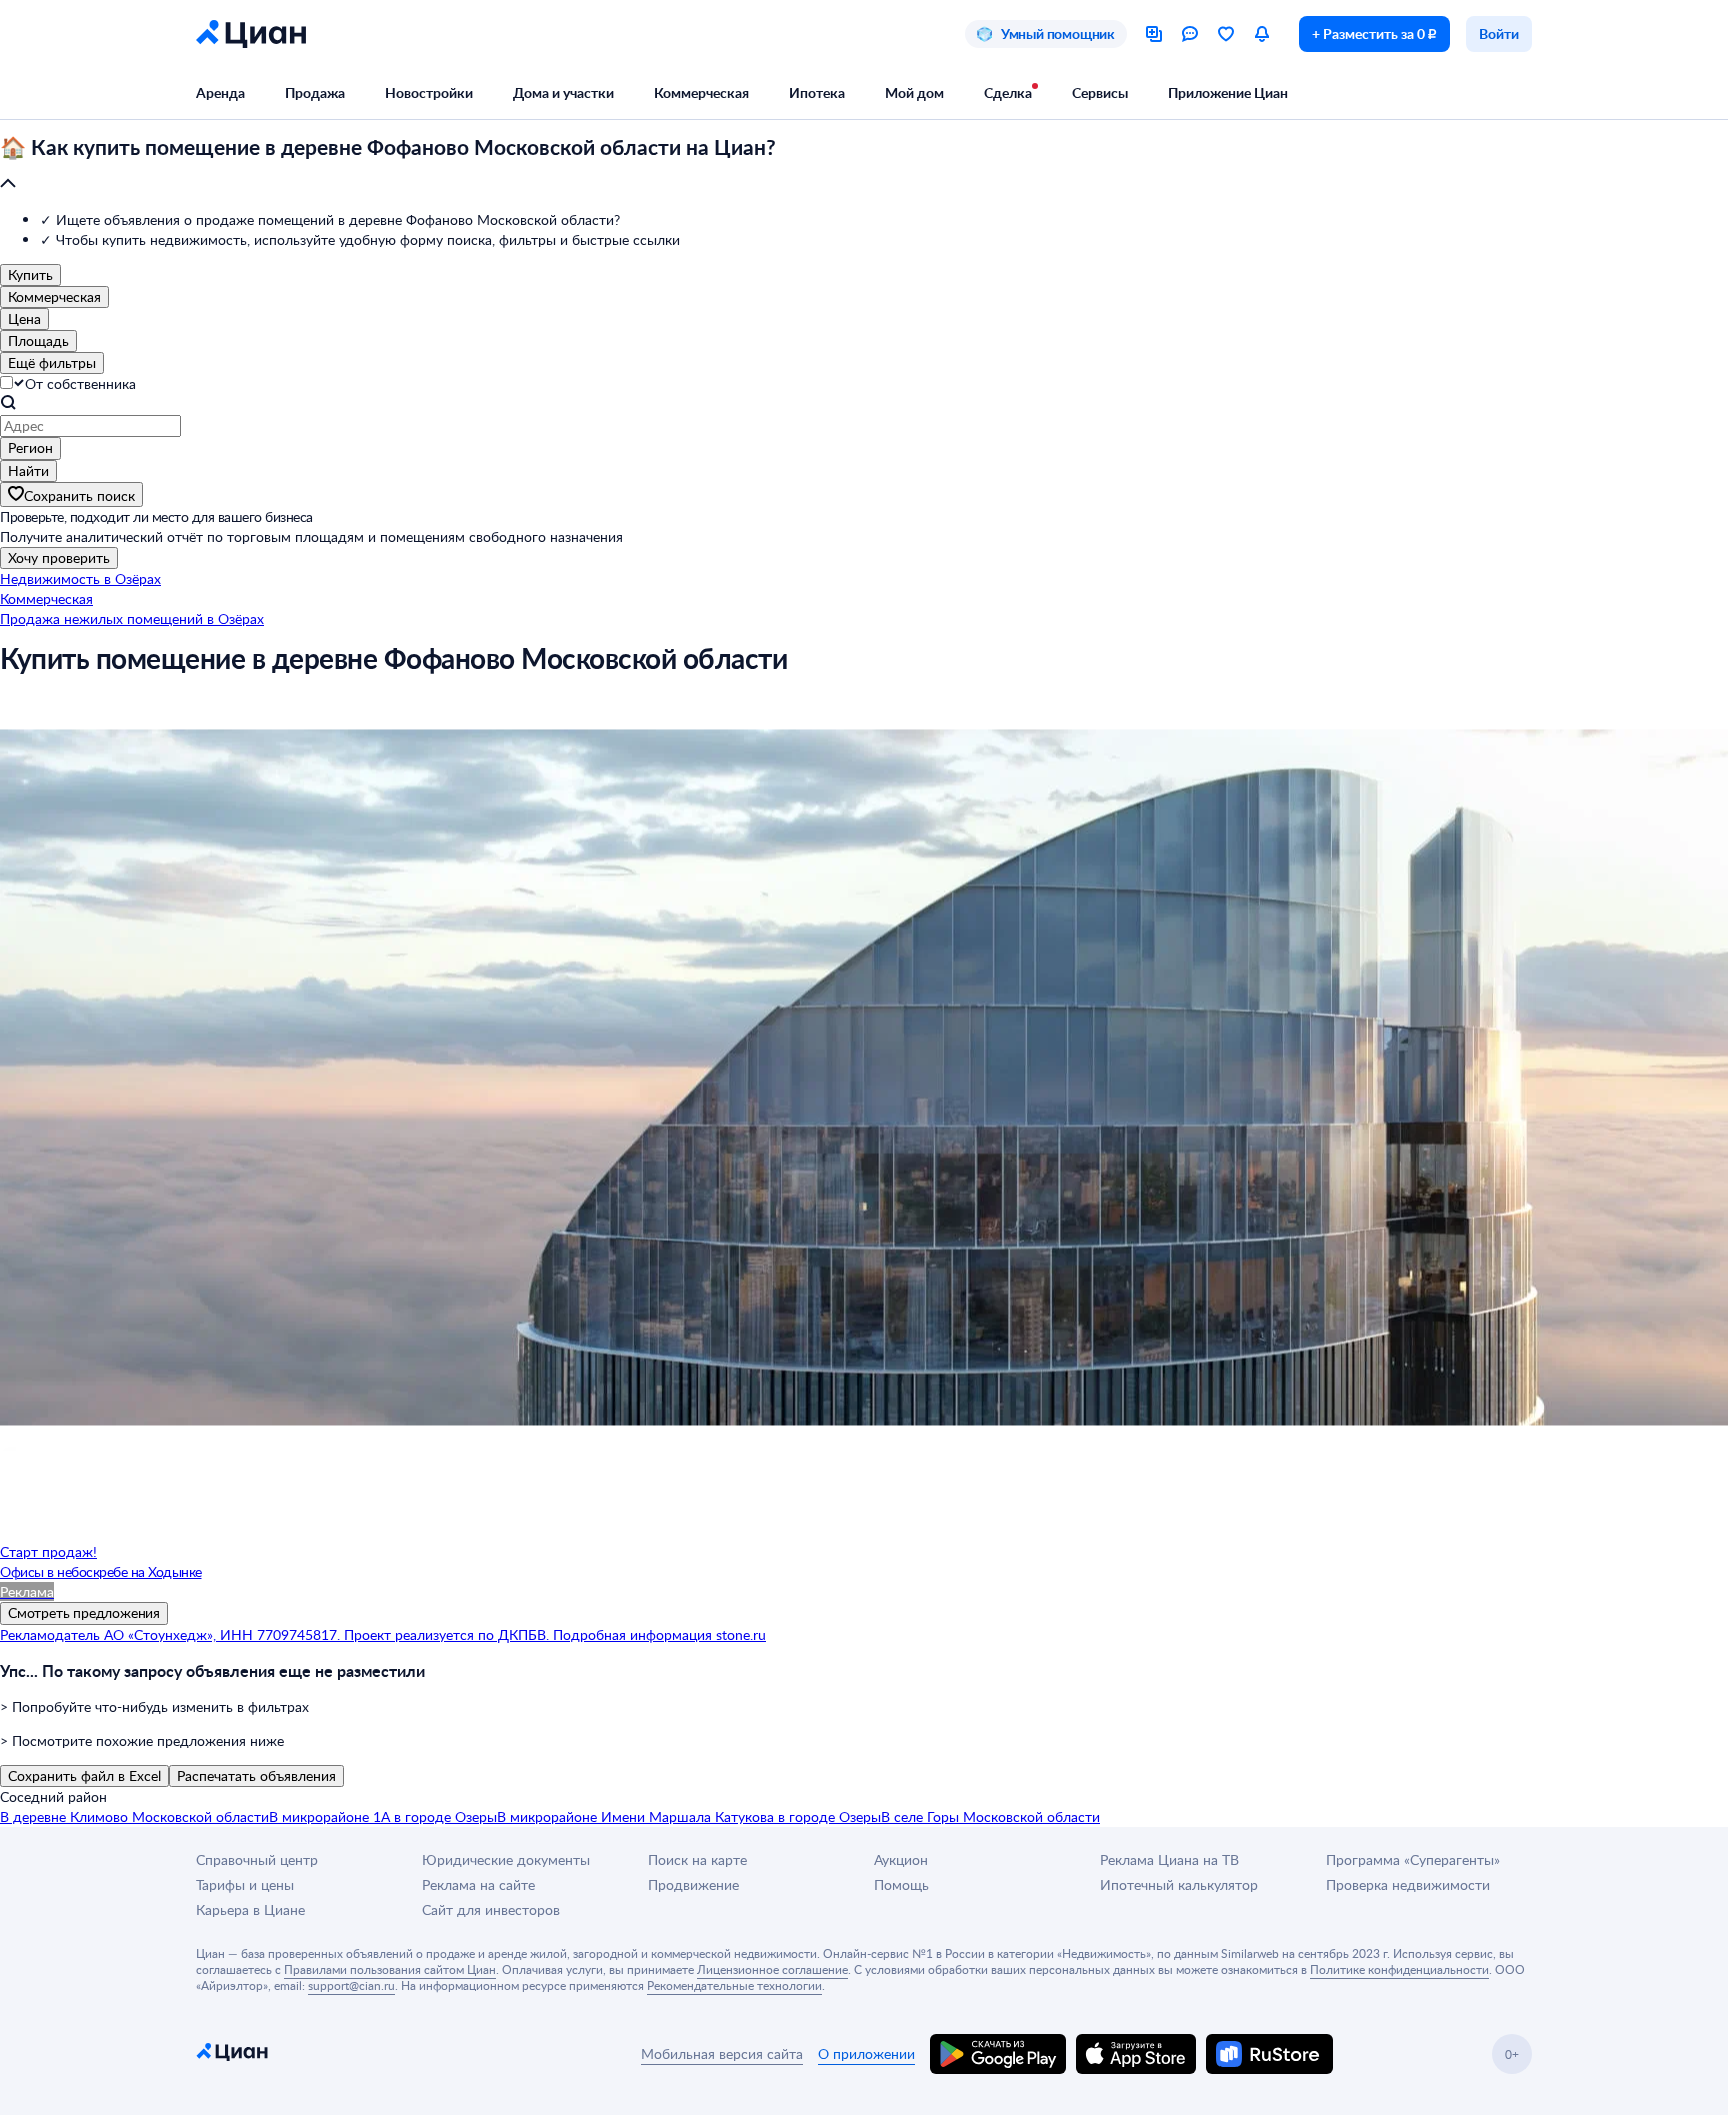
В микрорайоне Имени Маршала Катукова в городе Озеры (689, 1816)
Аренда (220, 92)
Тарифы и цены (245, 1884)
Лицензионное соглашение (772, 1969)
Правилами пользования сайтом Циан (390, 1969)
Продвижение (693, 1884)
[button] (864, 166)
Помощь (901, 1884)
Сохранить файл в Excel (84, 1775)
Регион (30, 447)
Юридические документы (506, 1859)
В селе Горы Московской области (990, 1816)
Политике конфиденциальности (1399, 1969)
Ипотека (817, 92)
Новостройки (429, 92)
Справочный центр (257, 1859)
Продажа (315, 92)
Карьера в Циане (250, 1909)
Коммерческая (701, 92)
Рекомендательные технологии (734, 1985)
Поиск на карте (697, 1859)
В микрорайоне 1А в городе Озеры (383, 1816)
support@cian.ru (351, 1985)
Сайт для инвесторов (491, 1909)
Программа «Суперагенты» (1413, 1859)
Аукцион (901, 1859)
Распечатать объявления (256, 1775)
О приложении (866, 2053)
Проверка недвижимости (1408, 1884)
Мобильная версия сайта (722, 2053)
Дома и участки (563, 92)
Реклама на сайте (478, 1884)
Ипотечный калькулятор (1179, 1884)
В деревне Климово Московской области (134, 1816)
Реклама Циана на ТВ (1169, 1859)
